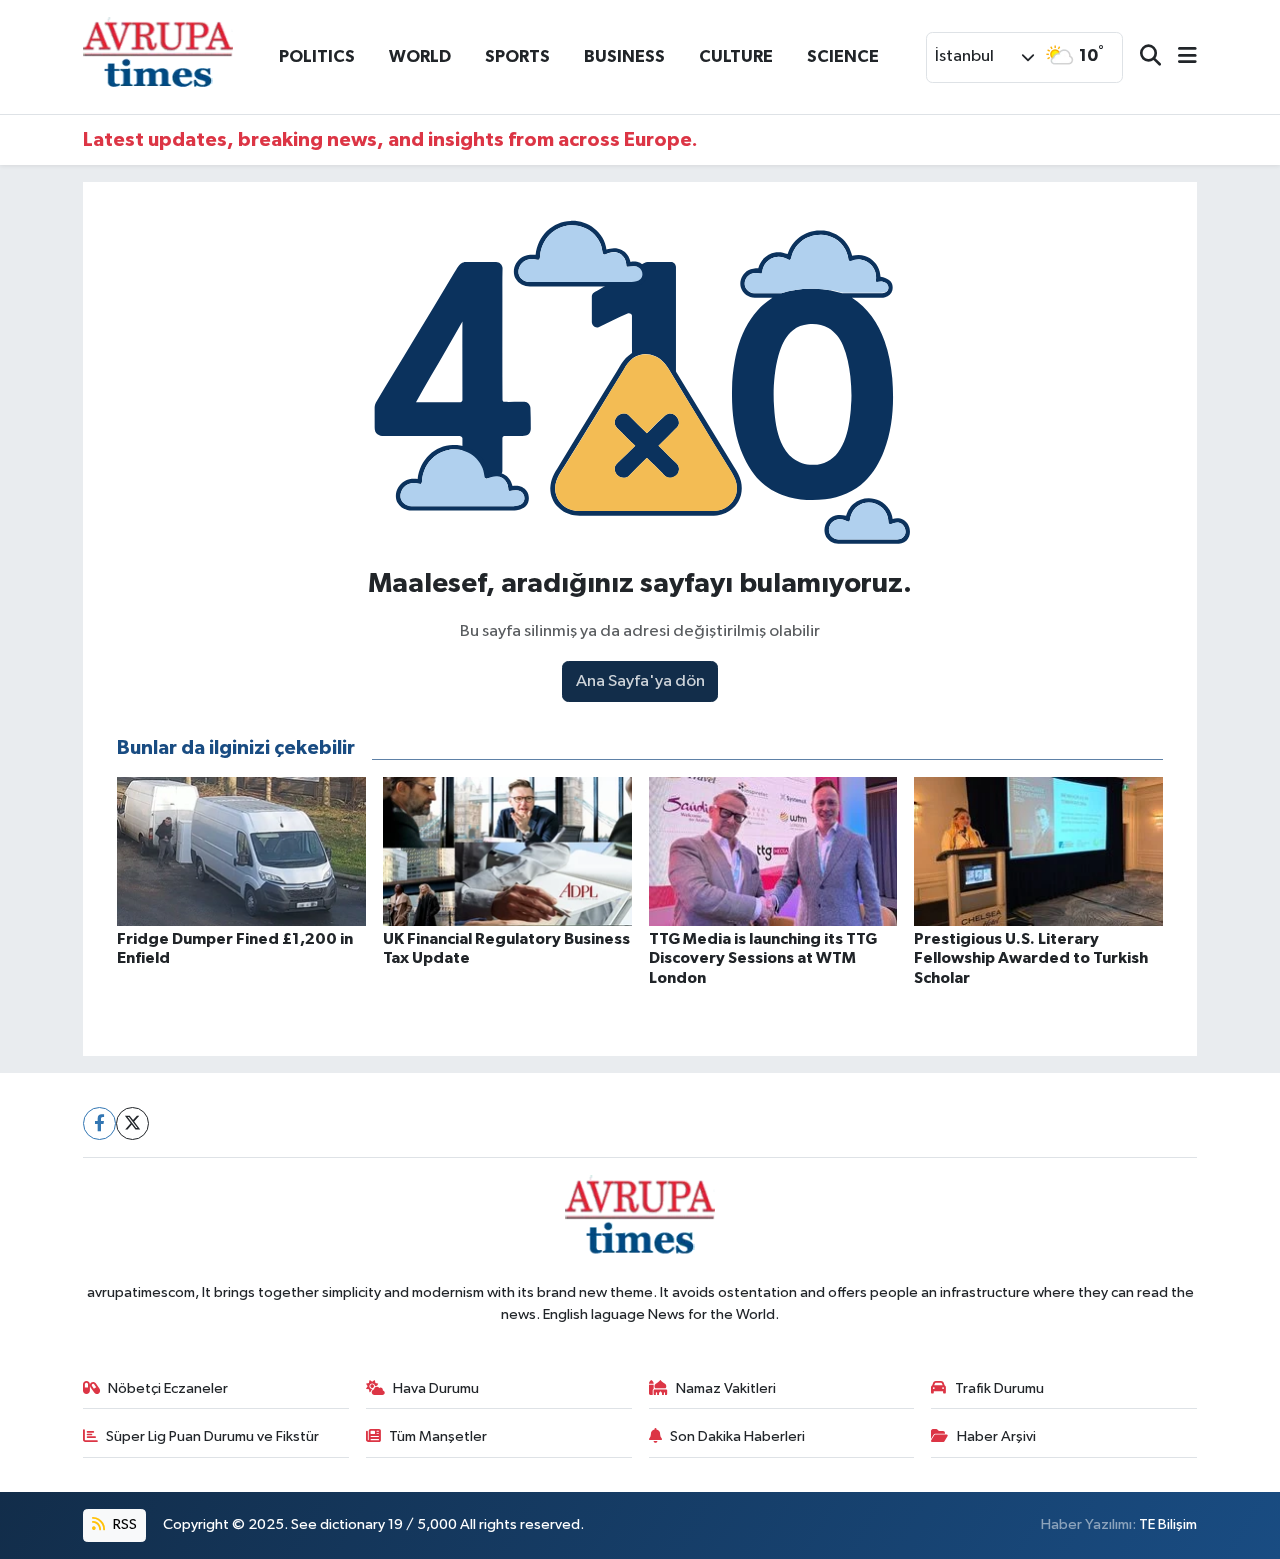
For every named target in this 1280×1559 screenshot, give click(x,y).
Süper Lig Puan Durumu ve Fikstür (212, 1436)
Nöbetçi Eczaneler (168, 1388)
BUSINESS (624, 56)
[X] (132, 1123)
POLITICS (317, 56)
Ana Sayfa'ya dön (640, 681)
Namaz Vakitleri (726, 1388)
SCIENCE (843, 56)
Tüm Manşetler (438, 1436)
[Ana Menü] (1179, 57)
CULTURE (736, 56)
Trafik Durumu (999, 1388)
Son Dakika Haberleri (737, 1436)
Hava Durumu (436, 1388)
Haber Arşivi (996, 1436)
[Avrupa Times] (158, 56)
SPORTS (517, 56)
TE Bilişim (1168, 1524)
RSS (123, 1524)
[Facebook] (99, 1123)
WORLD (420, 56)
